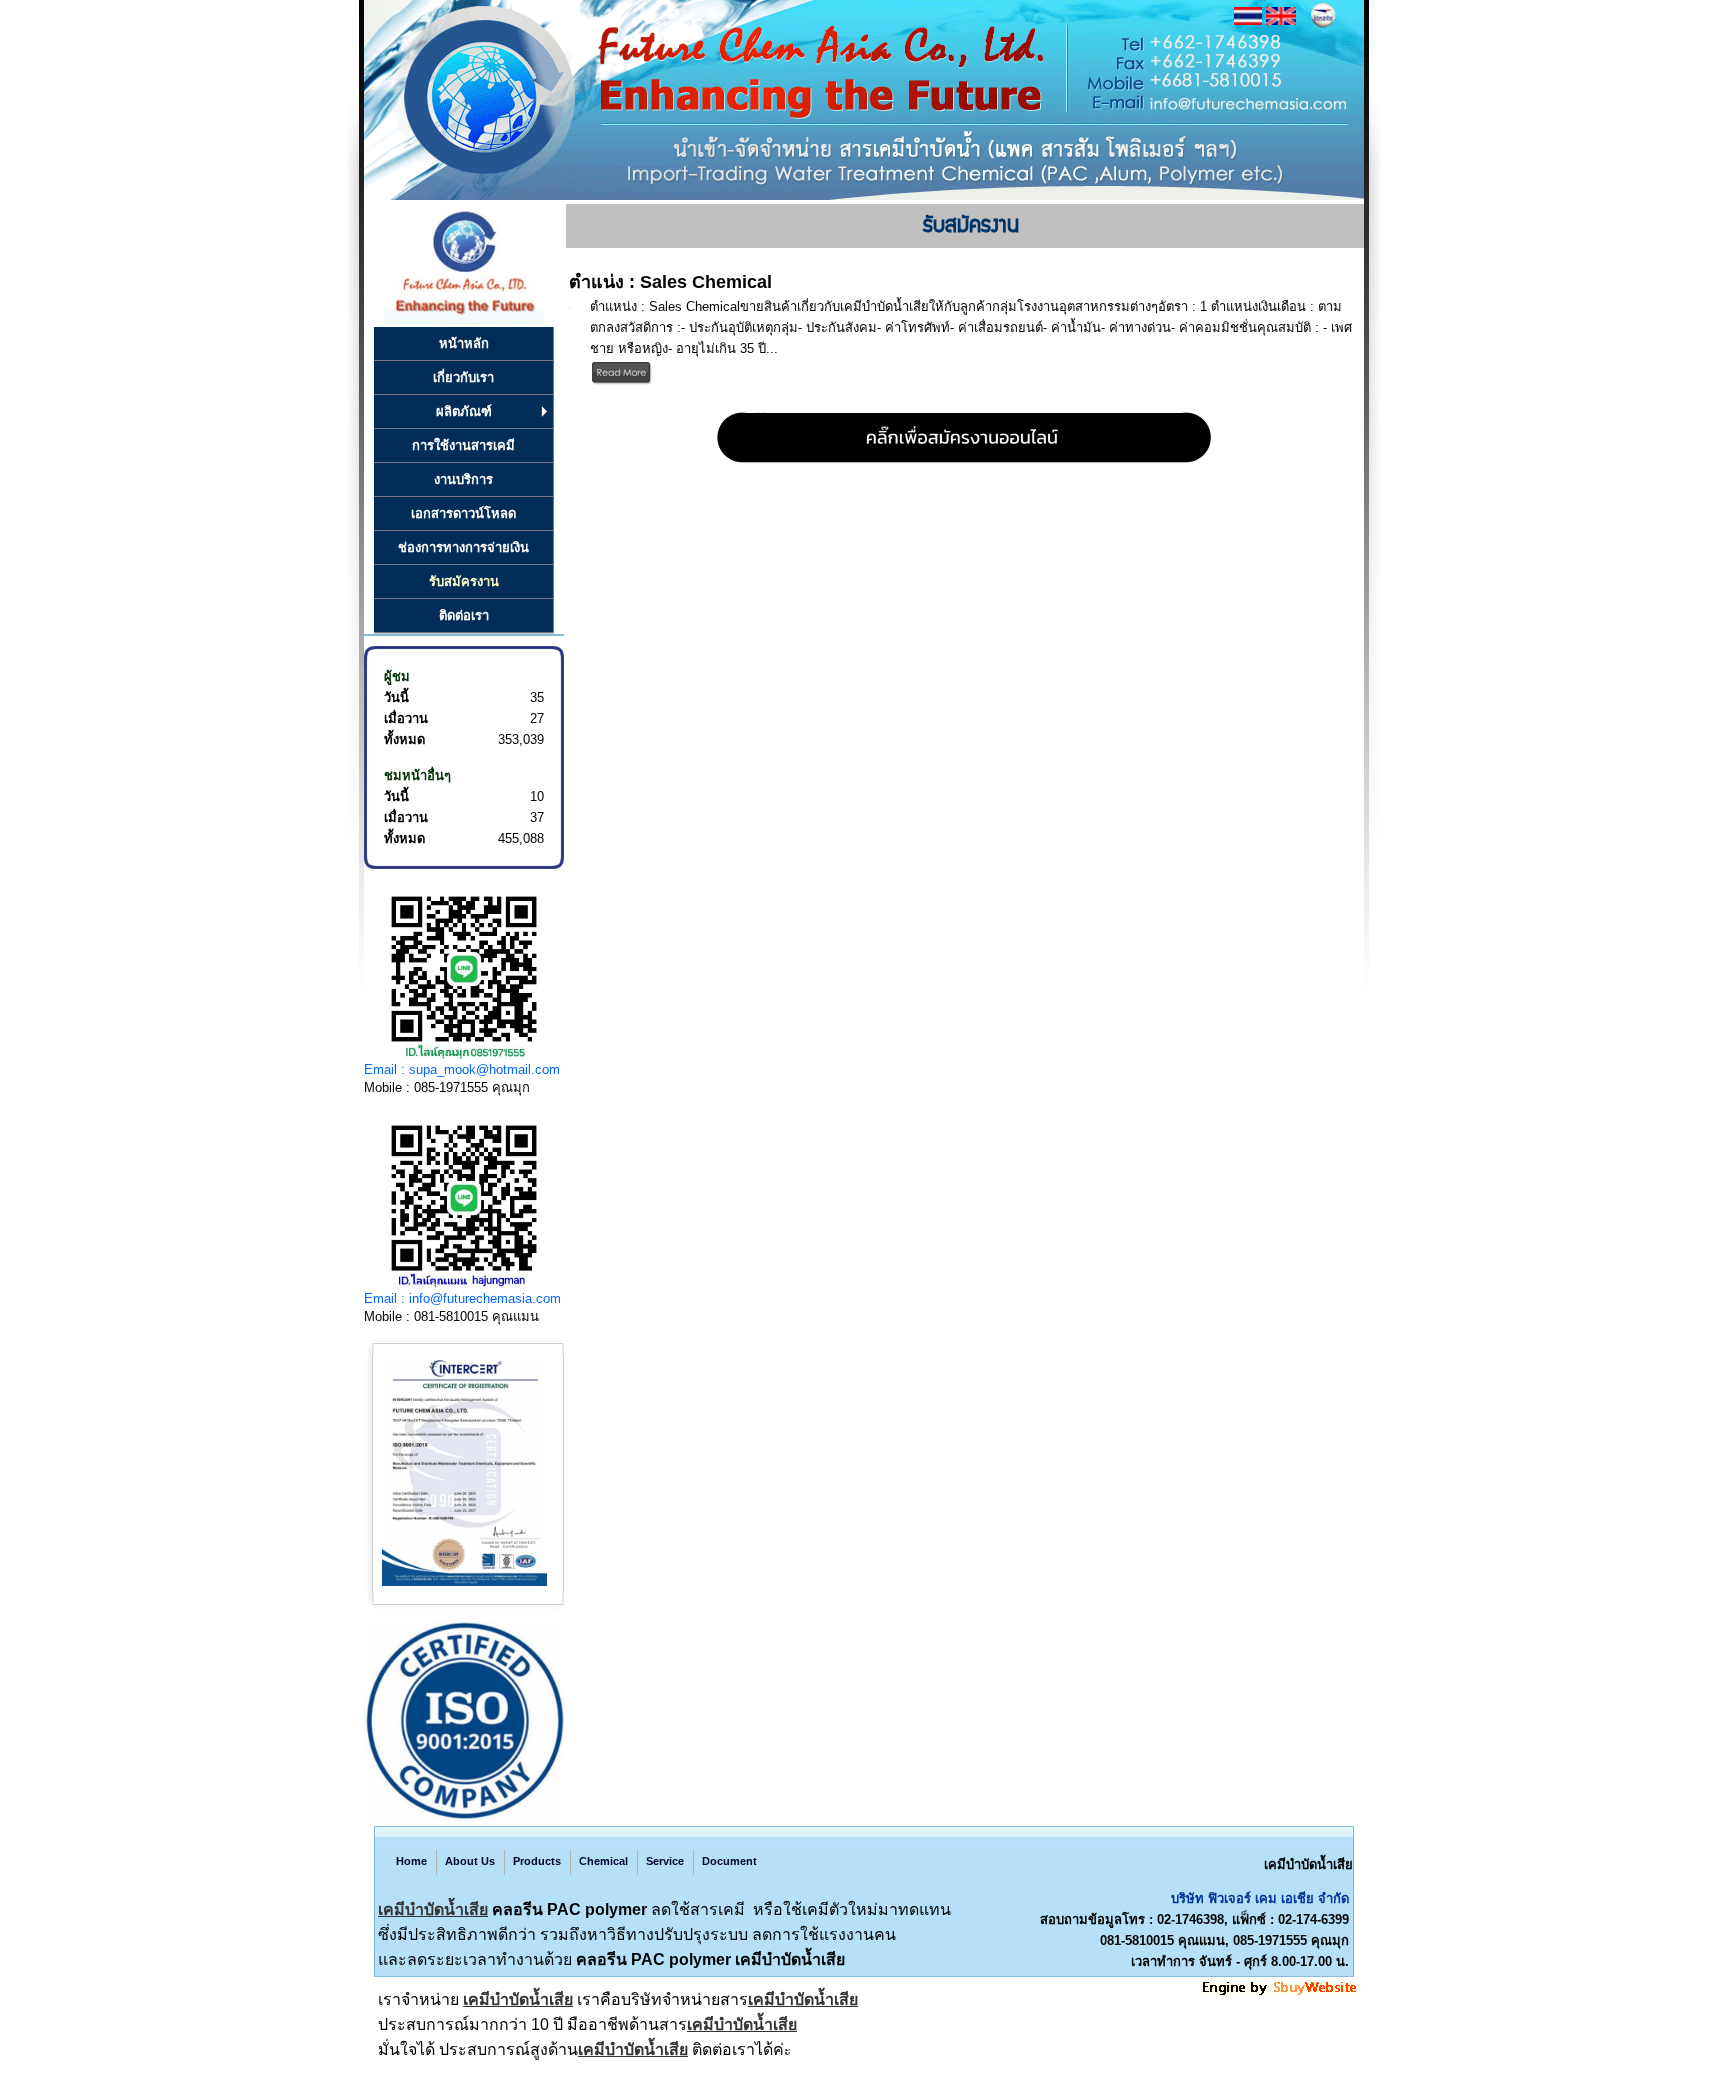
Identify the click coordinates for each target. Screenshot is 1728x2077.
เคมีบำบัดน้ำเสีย (433, 1909)
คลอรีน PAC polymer (569, 1909)
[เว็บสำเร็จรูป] (1281, 1992)
